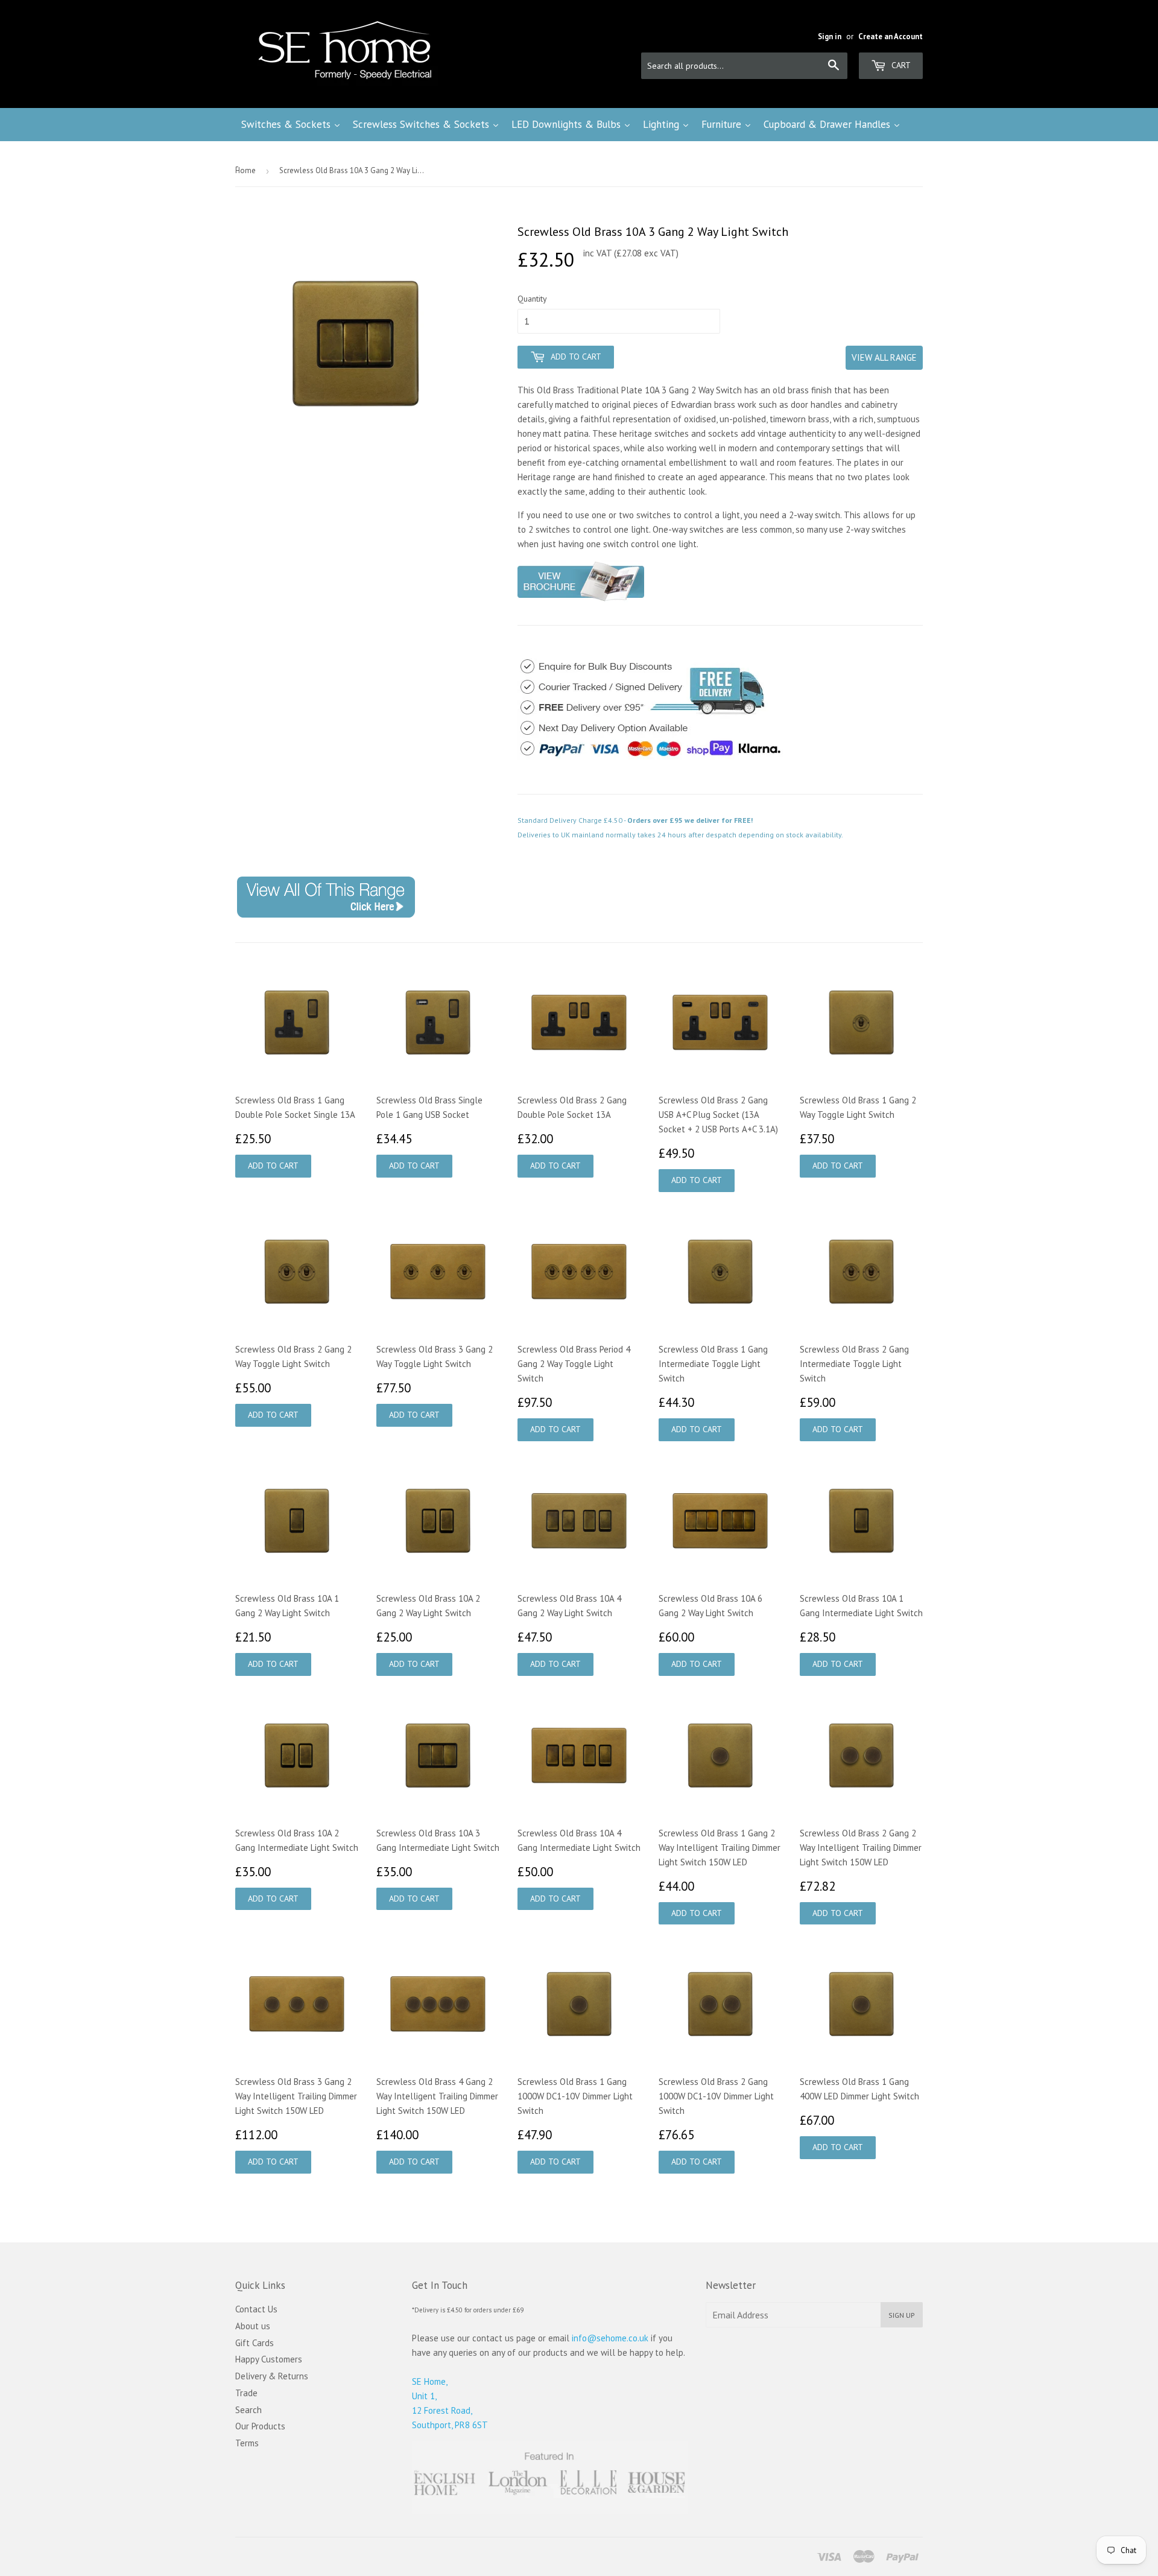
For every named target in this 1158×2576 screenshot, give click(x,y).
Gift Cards (255, 2343)
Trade (246, 2393)
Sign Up (902, 2315)
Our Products (260, 2426)
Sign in (830, 36)
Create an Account (891, 36)
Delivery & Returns (272, 2376)
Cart (900, 65)
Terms (247, 2443)
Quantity (532, 299)
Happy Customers (269, 2359)
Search (248, 2410)
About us (253, 2326)
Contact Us (256, 2309)
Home (245, 170)
